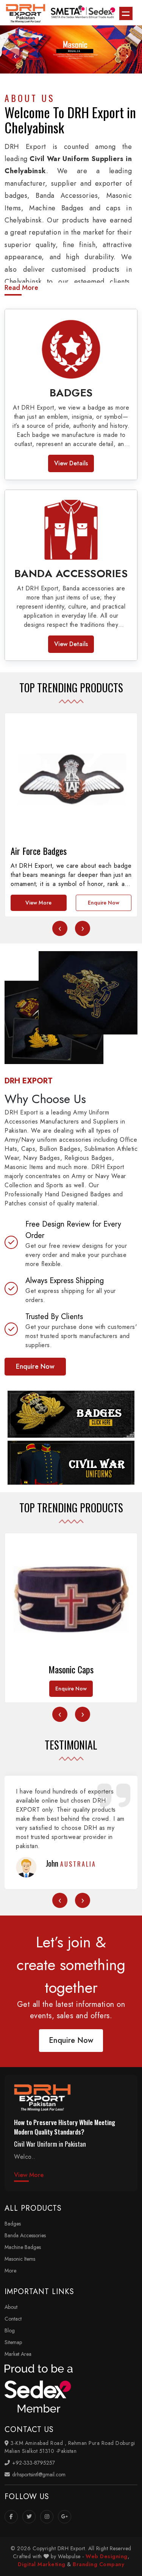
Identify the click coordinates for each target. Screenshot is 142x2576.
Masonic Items (20, 2259)
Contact (13, 2319)
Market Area (18, 2354)
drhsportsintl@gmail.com (38, 2474)
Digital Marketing (42, 2564)
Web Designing (107, 2556)
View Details (71, 463)
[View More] (71, 1414)
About (11, 2307)
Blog (10, 2330)
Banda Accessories (25, 2235)
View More (38, 903)
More (10, 2271)
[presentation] (15, 56)
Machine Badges (23, 2247)
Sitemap (13, 2342)
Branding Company (98, 2564)
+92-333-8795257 (33, 2463)
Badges (13, 2224)
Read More (21, 288)
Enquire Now (104, 903)
